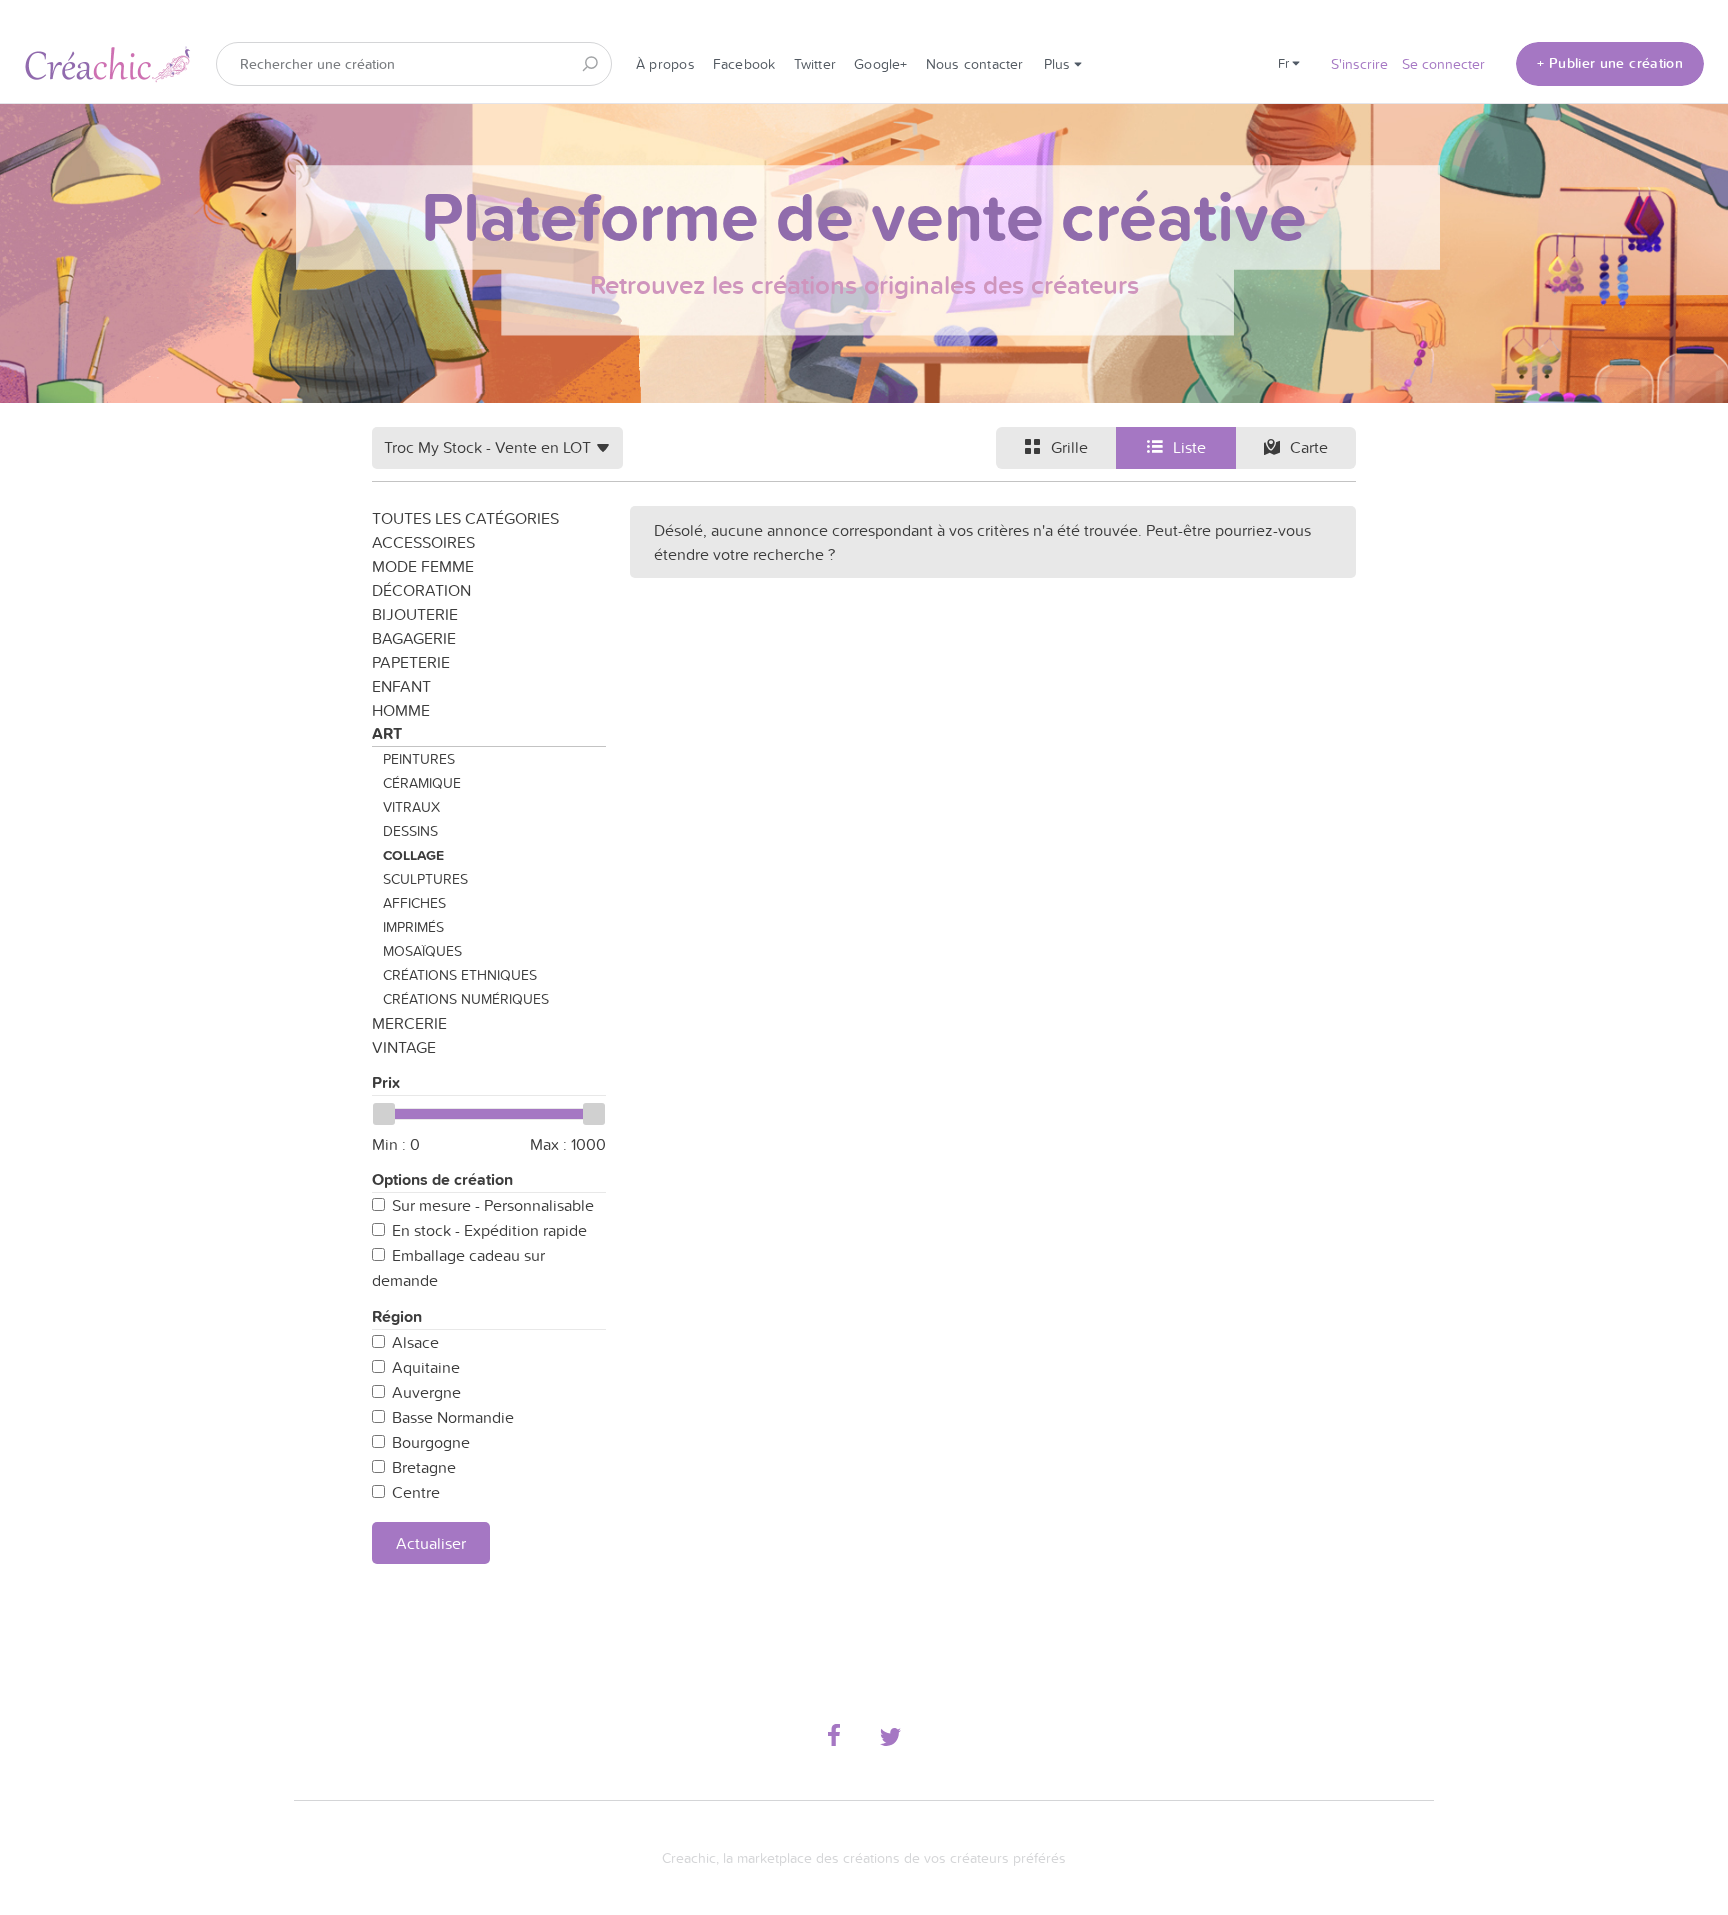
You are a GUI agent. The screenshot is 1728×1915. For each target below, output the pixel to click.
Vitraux (411, 807)
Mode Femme (423, 566)
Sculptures (425, 879)
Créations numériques (466, 999)
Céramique (422, 783)
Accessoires (423, 542)
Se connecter (1443, 64)
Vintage (404, 1047)
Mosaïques (422, 951)
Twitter (815, 64)
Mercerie (409, 1023)
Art (387, 733)
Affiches (414, 903)
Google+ (881, 64)
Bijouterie (415, 614)
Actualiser (431, 1543)
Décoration (421, 590)
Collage (413, 855)
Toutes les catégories (465, 518)
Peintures (419, 759)
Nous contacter (975, 64)
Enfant (401, 686)
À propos (665, 64)
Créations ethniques (460, 975)
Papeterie (411, 662)
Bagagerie (414, 638)
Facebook (744, 64)
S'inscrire (1359, 64)
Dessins (410, 831)
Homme (401, 710)
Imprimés (413, 927)
